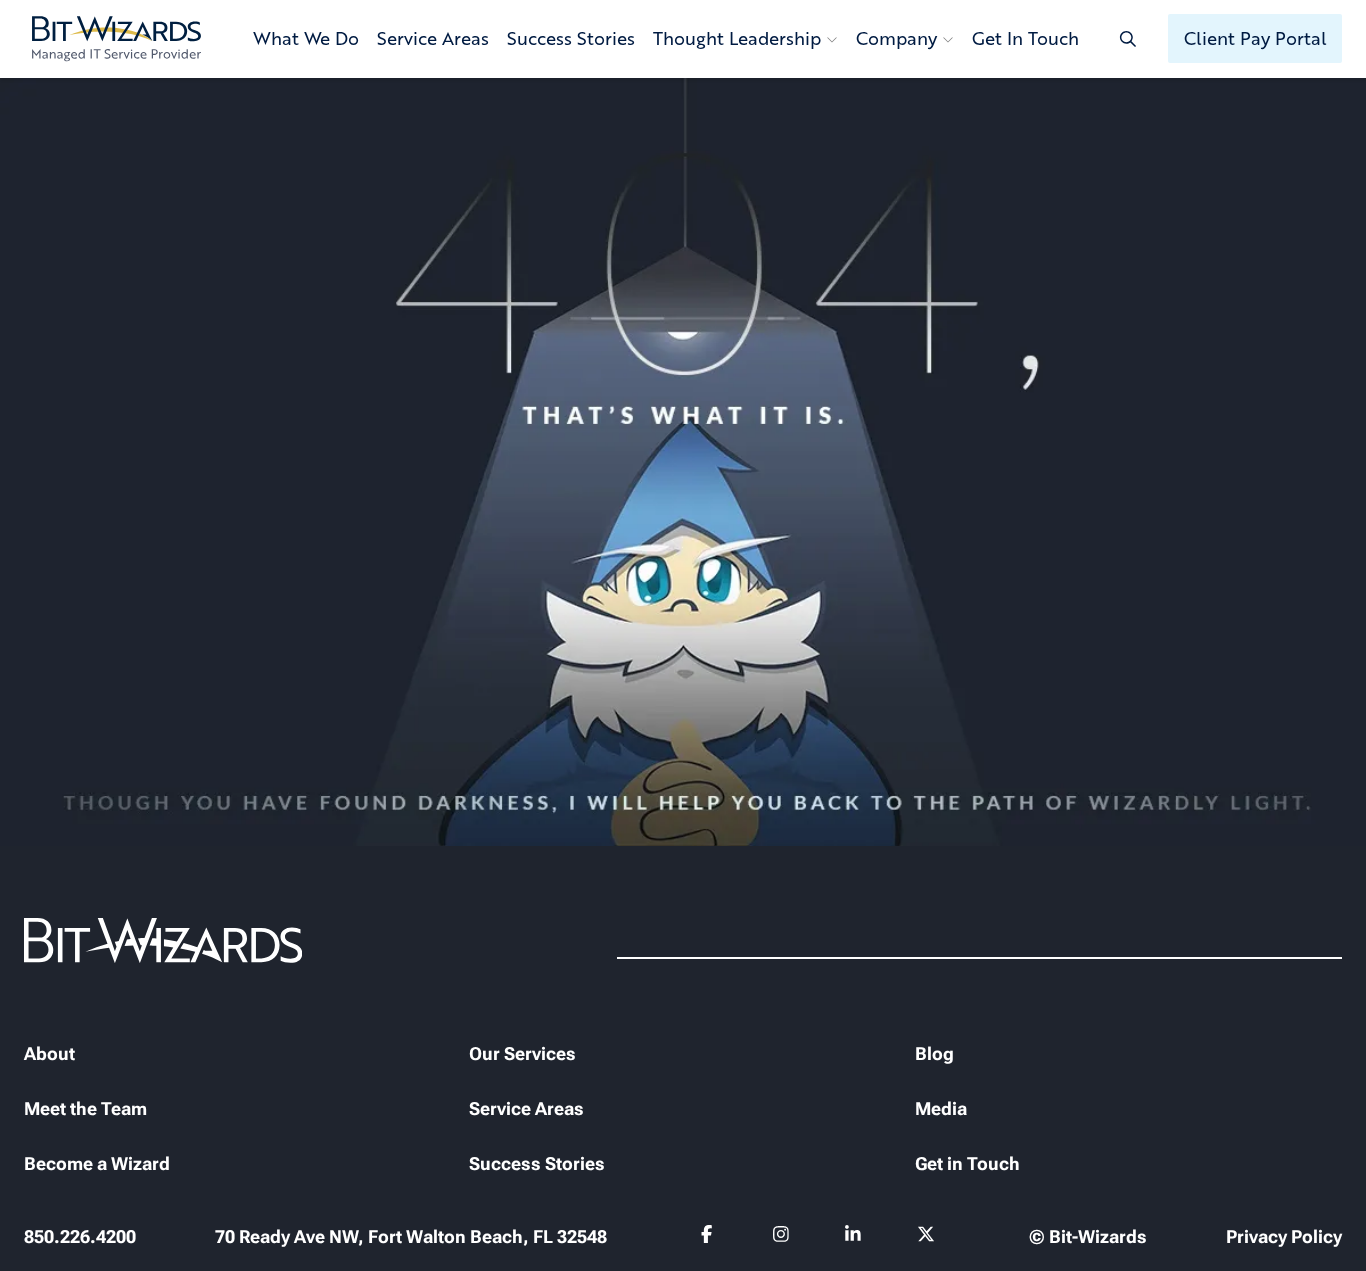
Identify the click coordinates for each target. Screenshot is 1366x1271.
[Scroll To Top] (40, 1231)
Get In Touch (1025, 38)
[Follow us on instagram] (781, 1238)
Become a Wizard (97, 1163)
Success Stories (571, 38)
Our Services (522, 1053)
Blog (934, 1053)
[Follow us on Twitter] (926, 1238)
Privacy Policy (1284, 1236)
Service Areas (433, 38)
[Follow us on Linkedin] (853, 1238)
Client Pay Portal (1255, 38)
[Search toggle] (1128, 38)
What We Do (306, 38)
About (49, 1053)
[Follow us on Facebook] (709, 1238)
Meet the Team (85, 1108)
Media (941, 1108)
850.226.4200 (80, 1236)
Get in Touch (967, 1163)
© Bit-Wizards (1088, 1236)
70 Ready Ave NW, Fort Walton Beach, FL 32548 (411, 1236)
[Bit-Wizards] (116, 39)
